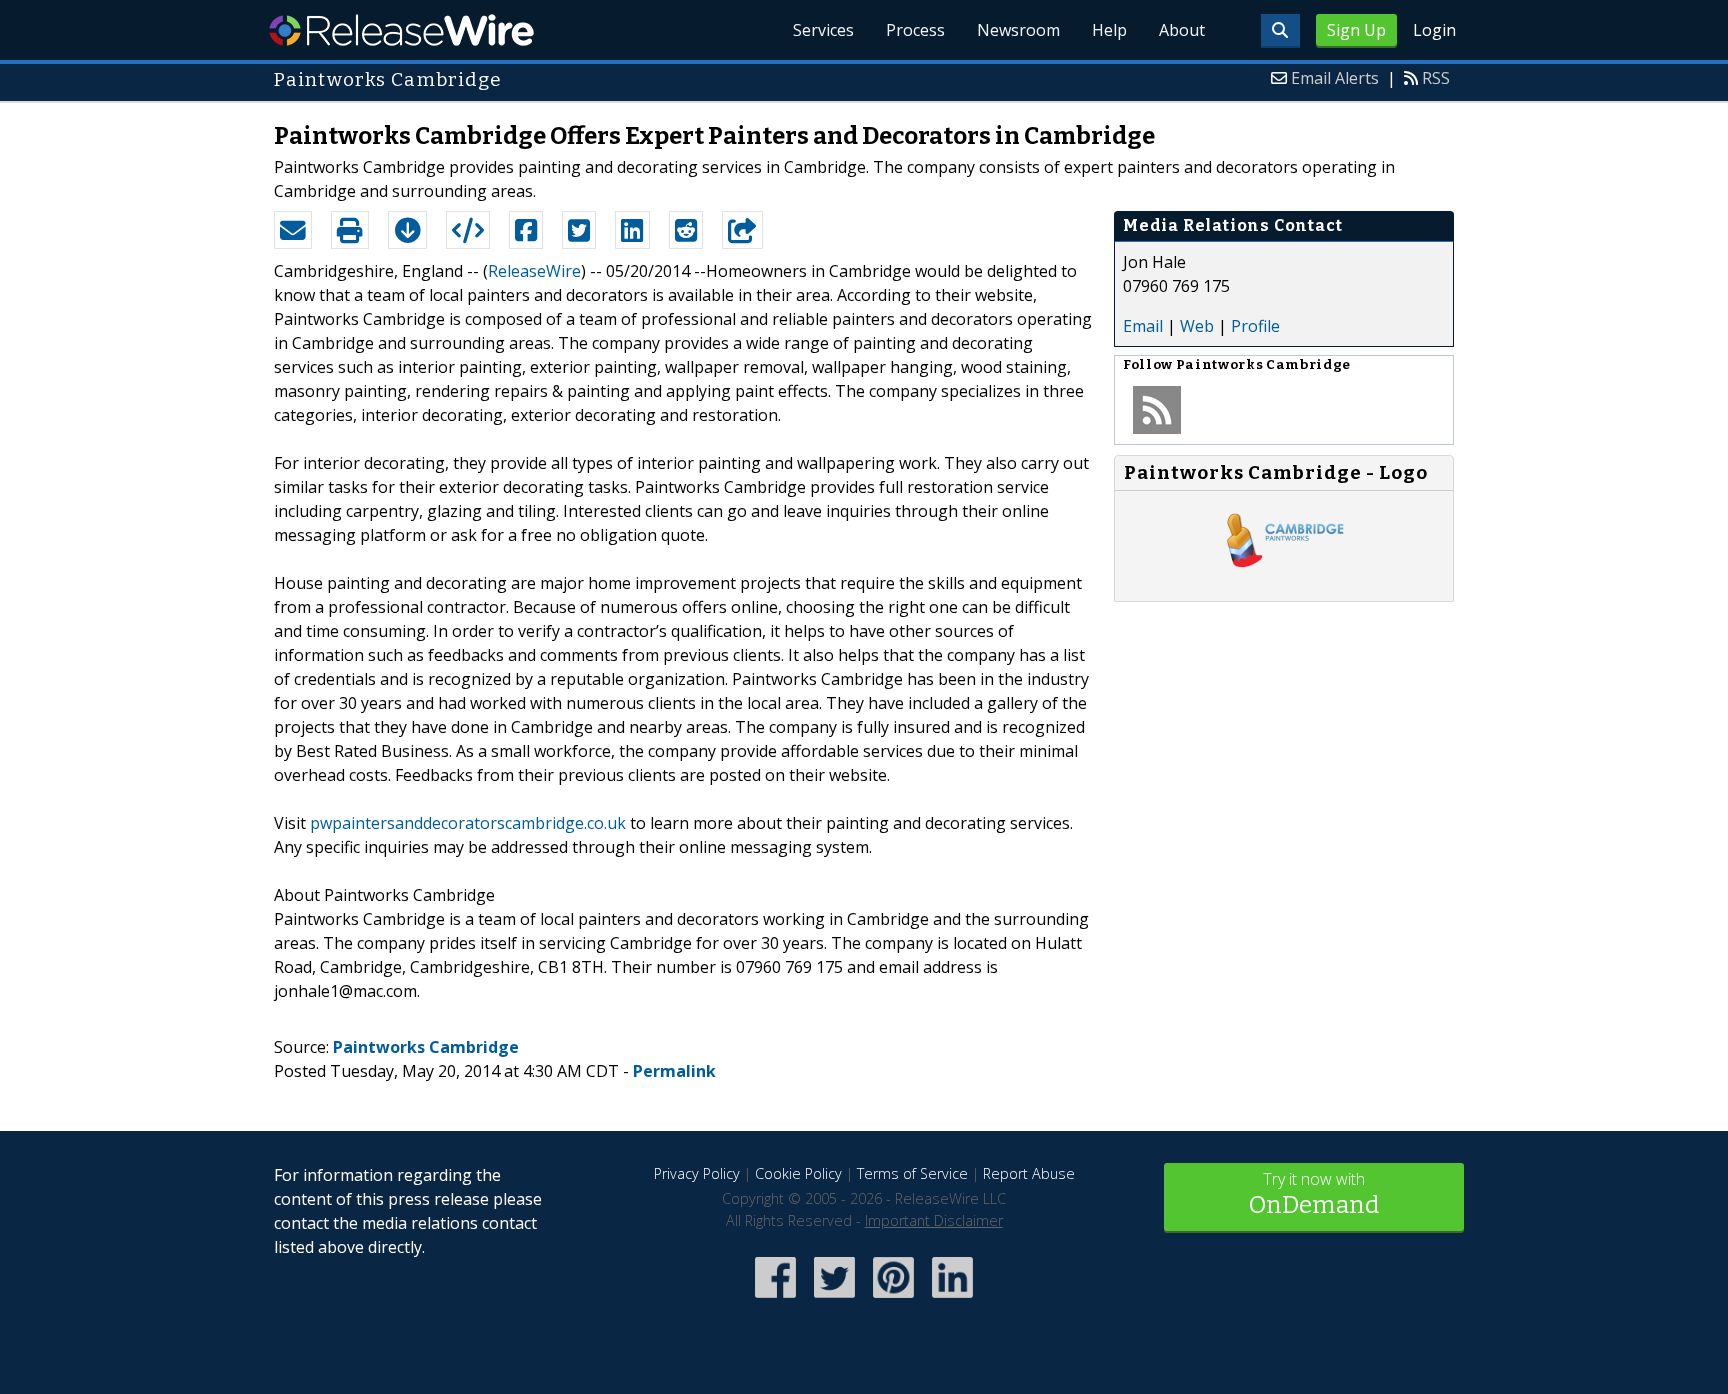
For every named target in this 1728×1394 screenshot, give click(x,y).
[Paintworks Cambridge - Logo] (1284, 581)
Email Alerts (1335, 78)
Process (915, 30)
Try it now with (1314, 1193)
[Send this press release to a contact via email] (293, 230)
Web (1197, 326)
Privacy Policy (697, 1173)
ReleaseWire (401, 30)
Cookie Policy (798, 1173)
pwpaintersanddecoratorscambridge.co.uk (468, 823)
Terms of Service (912, 1173)
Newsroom (1018, 30)
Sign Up (1356, 30)
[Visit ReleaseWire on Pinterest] (893, 1299)
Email (1143, 326)
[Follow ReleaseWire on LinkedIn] (952, 1299)
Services (823, 30)
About (1182, 30)
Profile (1255, 326)
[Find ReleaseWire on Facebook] (775, 1299)
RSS (1436, 78)
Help (1109, 30)
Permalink (674, 1071)
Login (1434, 30)
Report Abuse (1029, 1173)
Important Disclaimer (934, 1220)
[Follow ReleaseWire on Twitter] (834, 1299)
